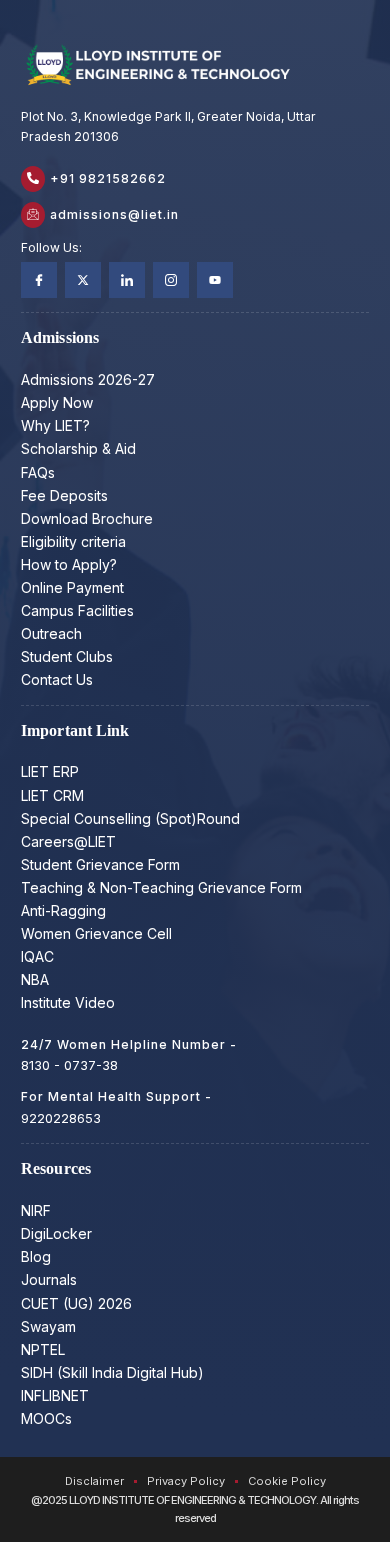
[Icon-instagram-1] (171, 280)
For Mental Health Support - (116, 1096)
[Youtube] (215, 280)
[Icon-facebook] (39, 280)
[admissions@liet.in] (33, 215)
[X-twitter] (83, 280)
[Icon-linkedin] (127, 280)
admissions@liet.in (114, 214)
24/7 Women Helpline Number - (129, 1044)
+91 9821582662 (108, 178)
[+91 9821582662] (33, 179)
